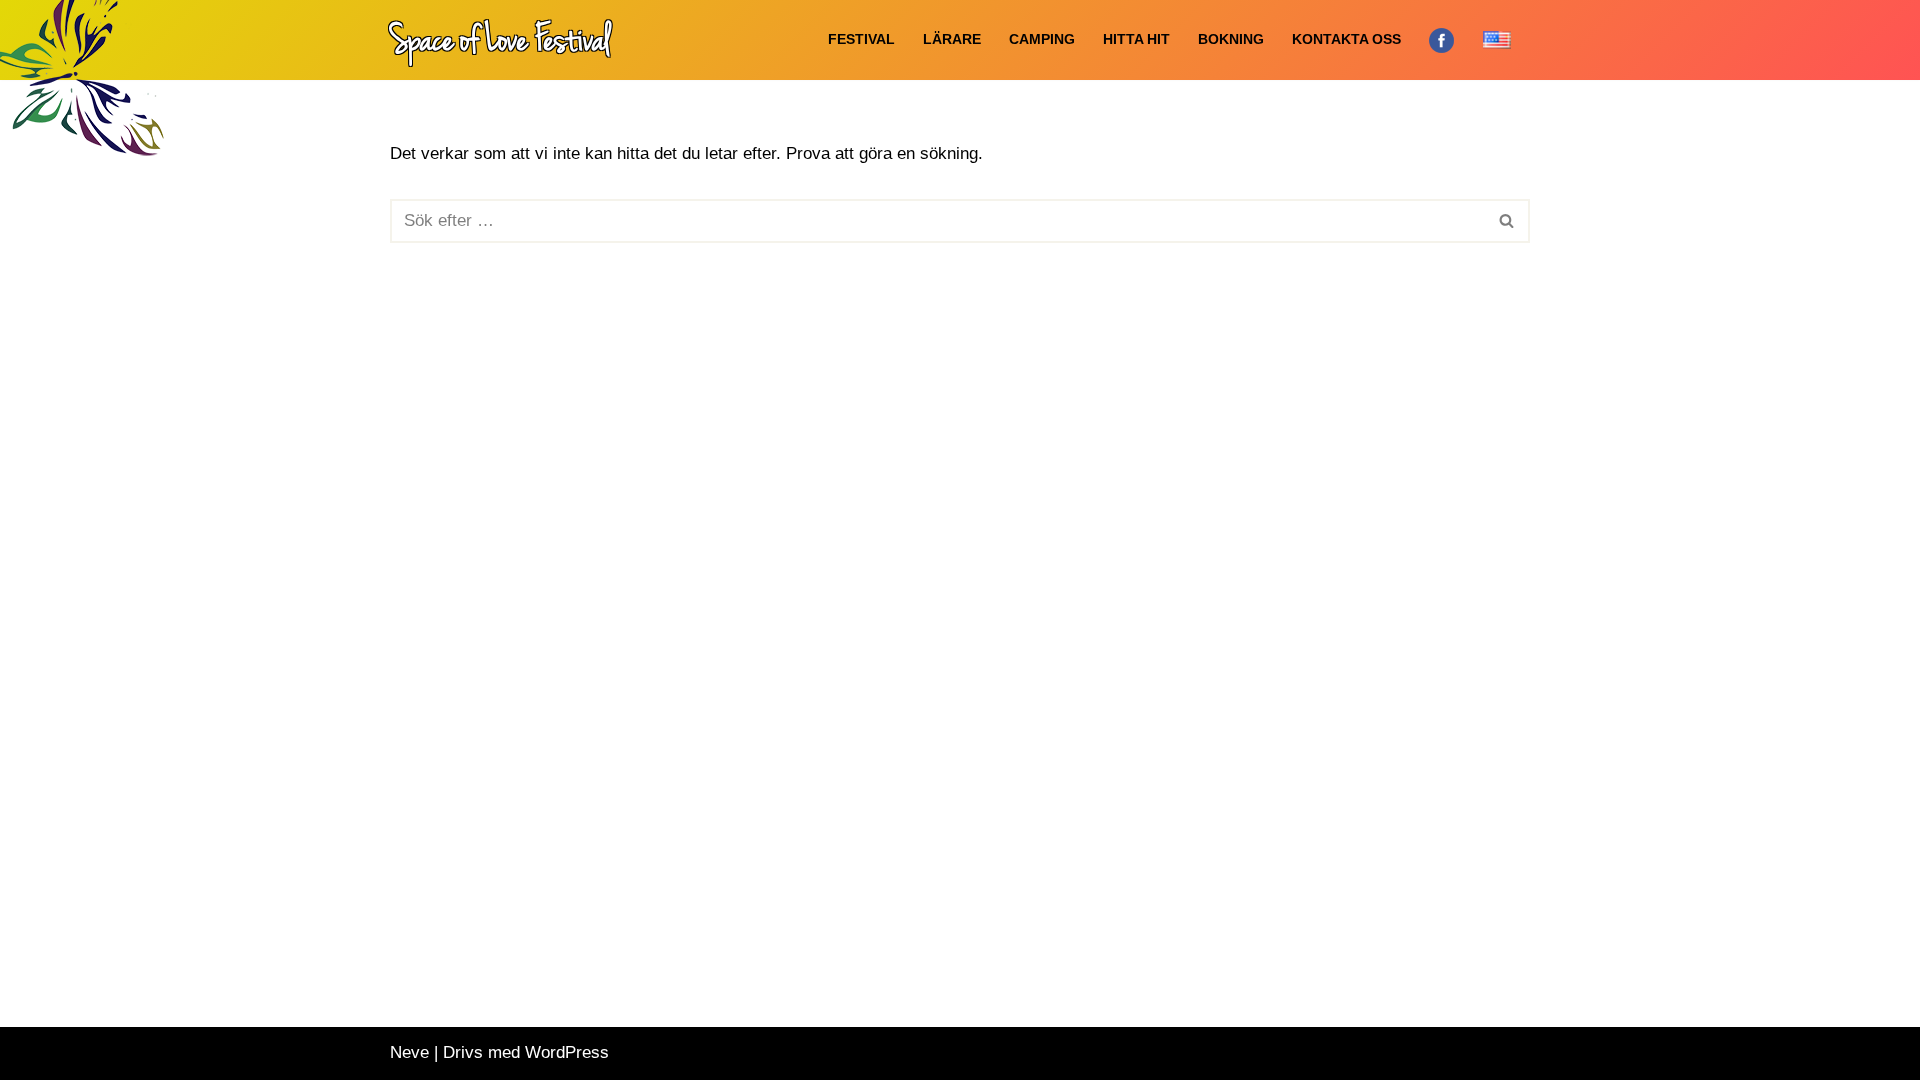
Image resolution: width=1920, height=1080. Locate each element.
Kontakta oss (1346, 39)
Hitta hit (1136, 39)
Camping (1042, 39)
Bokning (1231, 39)
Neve (409, 1052)
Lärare (952, 39)
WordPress (567, 1052)
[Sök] (1507, 221)
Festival (861, 39)
